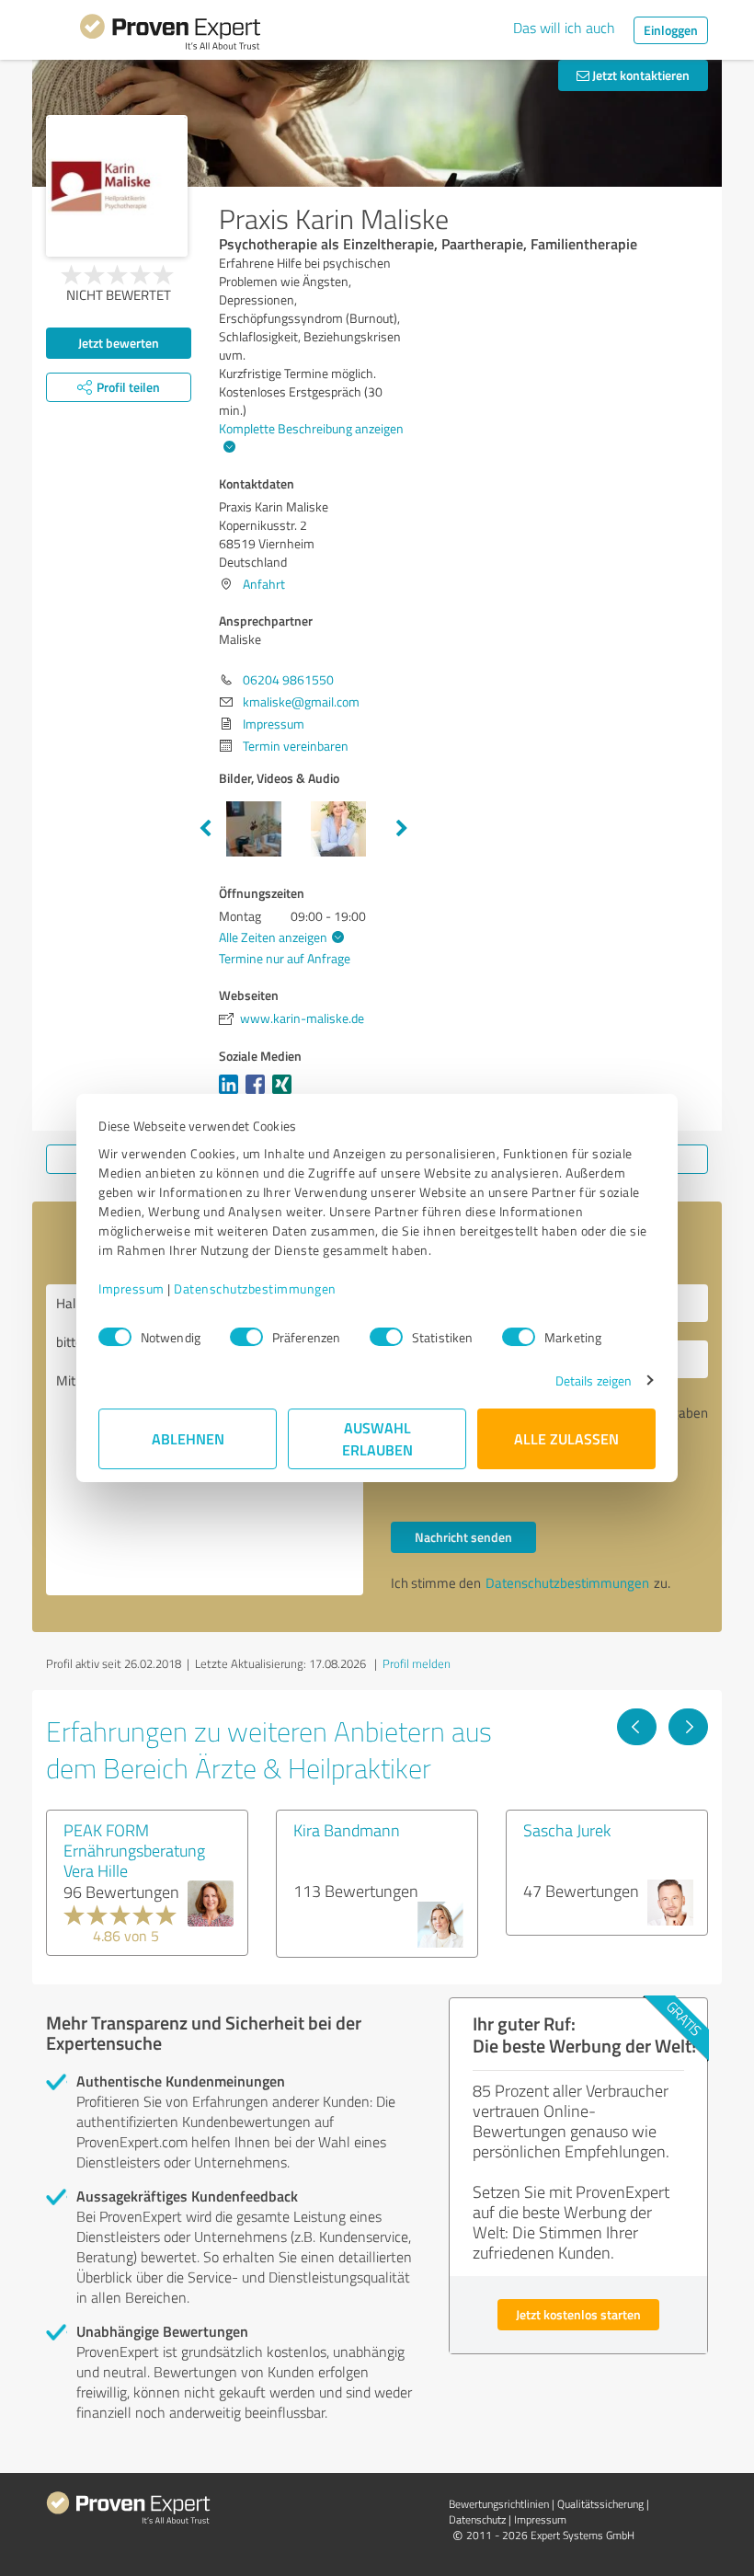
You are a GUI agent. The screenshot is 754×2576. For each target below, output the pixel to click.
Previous (205, 829)
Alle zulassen (566, 1438)
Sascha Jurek (567, 1830)
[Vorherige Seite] (637, 1727)
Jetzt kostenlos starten (578, 2314)
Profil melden (417, 1663)
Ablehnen (188, 1438)
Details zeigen (594, 1380)
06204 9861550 (288, 679)
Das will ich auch (564, 28)
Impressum (131, 1288)
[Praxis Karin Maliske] (117, 186)
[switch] (246, 1337)
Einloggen (671, 30)
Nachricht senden (463, 1537)
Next (402, 829)
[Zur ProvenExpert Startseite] (170, 35)
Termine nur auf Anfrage (285, 958)
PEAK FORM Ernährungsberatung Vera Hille (134, 1850)
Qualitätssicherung (600, 2504)
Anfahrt (264, 584)
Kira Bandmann (347, 1830)
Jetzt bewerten (119, 343)
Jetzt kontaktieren (640, 75)
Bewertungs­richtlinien (499, 2504)
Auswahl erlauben (377, 1438)
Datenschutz (477, 2519)
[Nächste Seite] (688, 1727)
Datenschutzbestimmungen (255, 1288)
